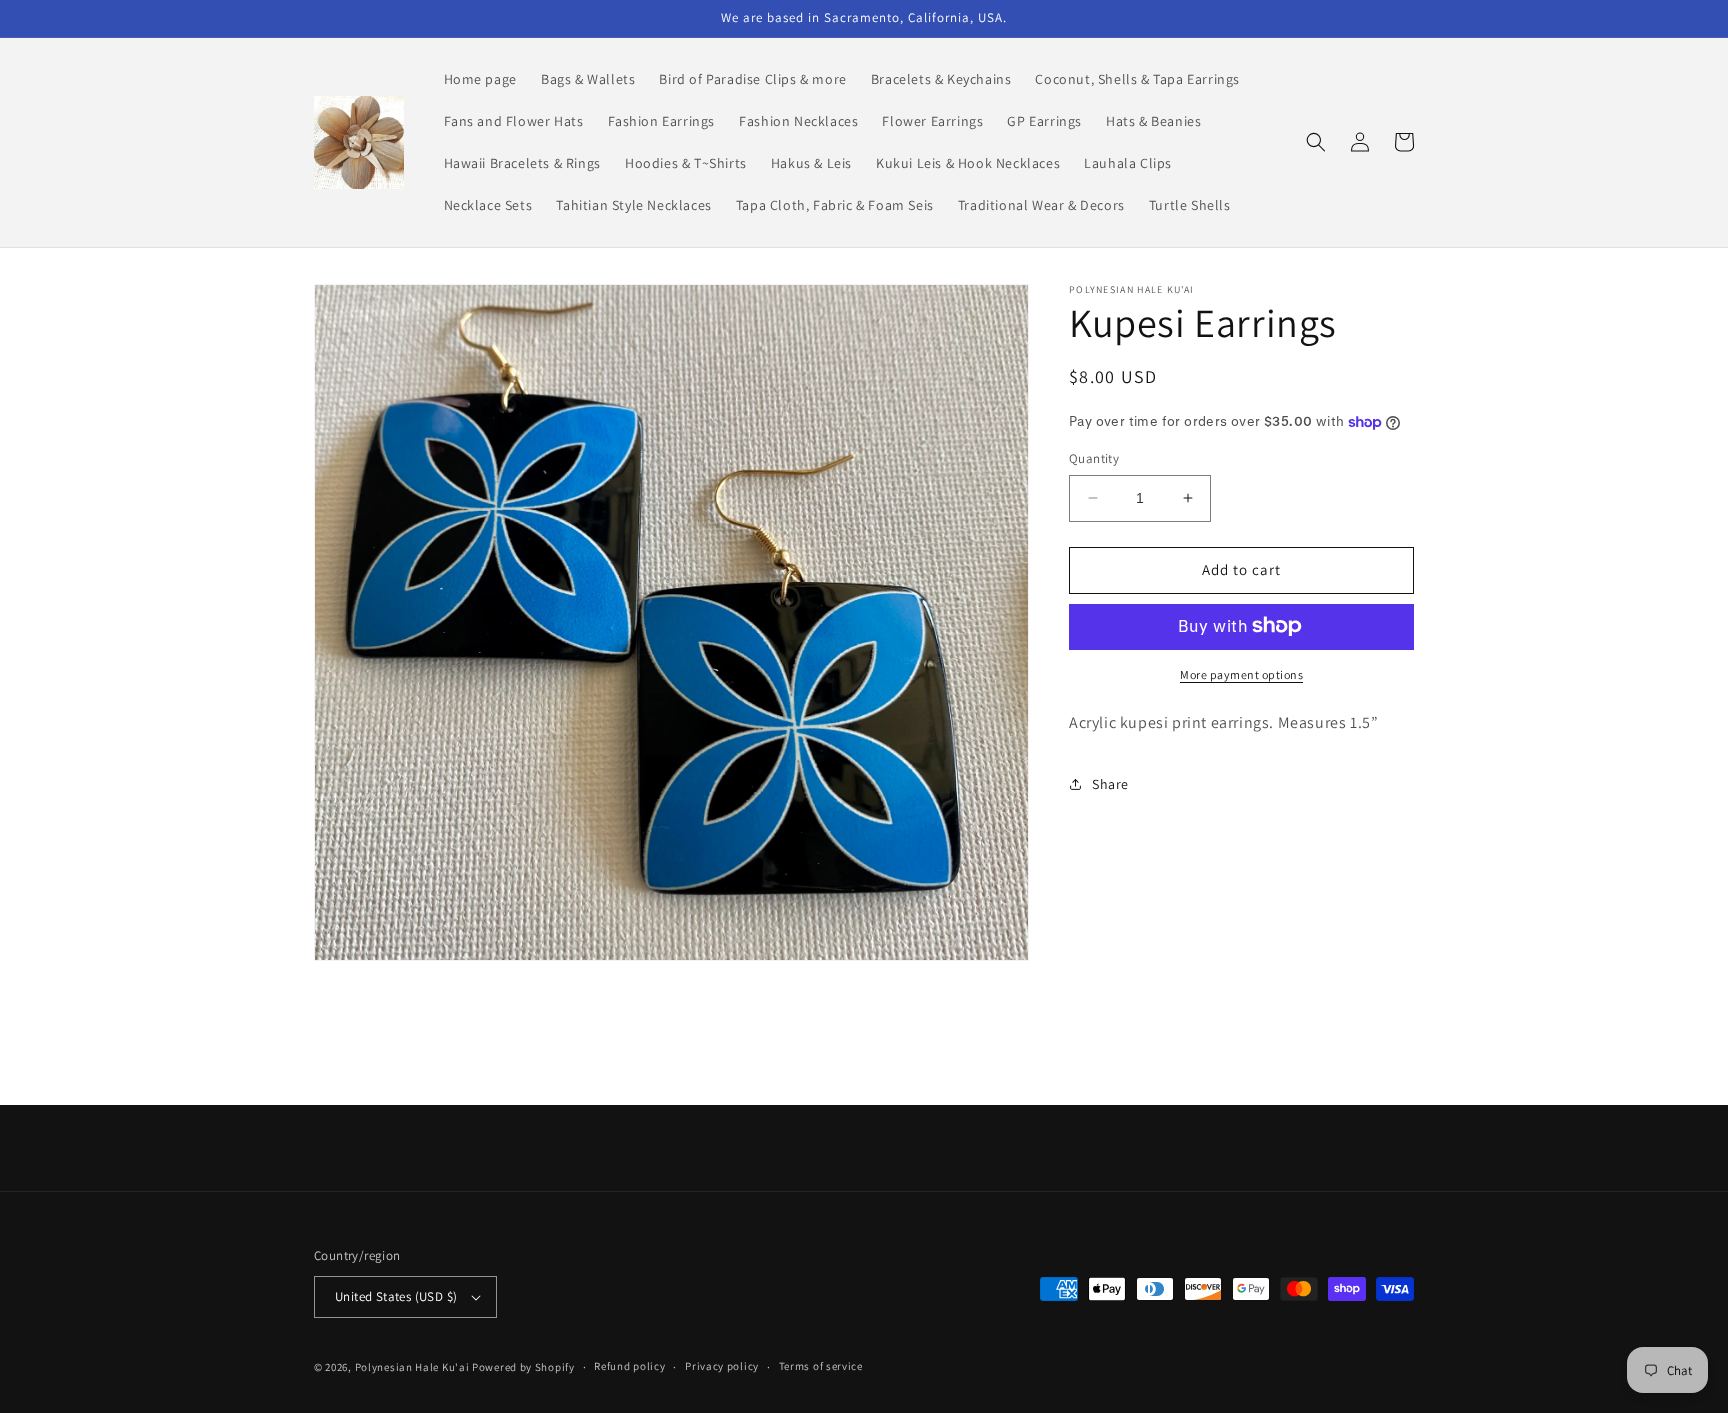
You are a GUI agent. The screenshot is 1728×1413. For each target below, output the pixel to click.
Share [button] (1110, 784)
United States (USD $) (396, 1296)
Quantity (1094, 458)
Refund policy (629, 1366)
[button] (1316, 142)
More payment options (1241, 673)
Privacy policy (722, 1366)
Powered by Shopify (523, 1367)
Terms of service (821, 1366)
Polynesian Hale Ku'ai (412, 1367)
